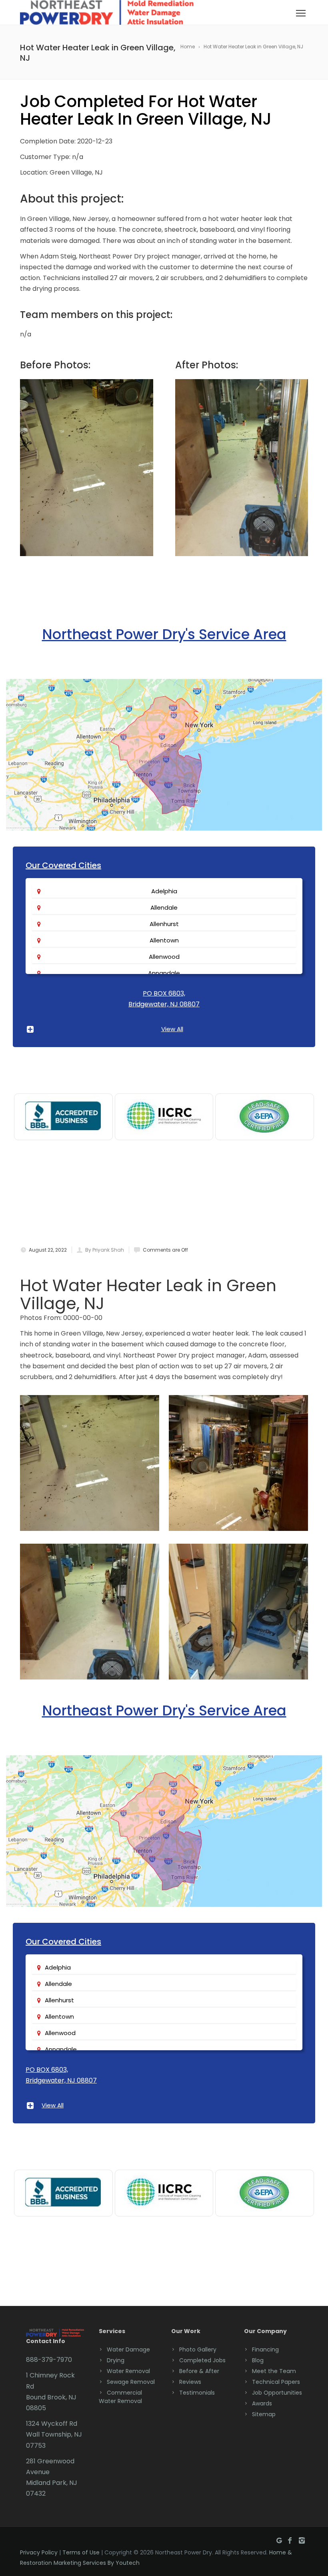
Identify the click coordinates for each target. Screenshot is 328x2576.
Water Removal (128, 2371)
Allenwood (164, 957)
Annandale (164, 973)
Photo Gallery (198, 2349)
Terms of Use (81, 2552)
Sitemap (264, 2414)
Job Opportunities (277, 2393)
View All (172, 1029)
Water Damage (128, 2349)
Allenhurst (164, 924)
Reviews (190, 2382)
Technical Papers (276, 2382)
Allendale (164, 907)
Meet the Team (274, 2371)
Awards (262, 2403)
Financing (265, 2349)
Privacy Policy (39, 2552)
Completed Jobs (202, 2360)
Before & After (199, 2371)
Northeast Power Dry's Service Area (164, 634)
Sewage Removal (131, 2382)
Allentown (164, 940)
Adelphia (164, 891)
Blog (258, 2360)
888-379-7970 (49, 2360)
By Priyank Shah (105, 1250)
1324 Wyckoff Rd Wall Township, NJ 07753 (54, 2434)
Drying (116, 2360)
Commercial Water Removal (120, 2397)
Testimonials (197, 2393)
